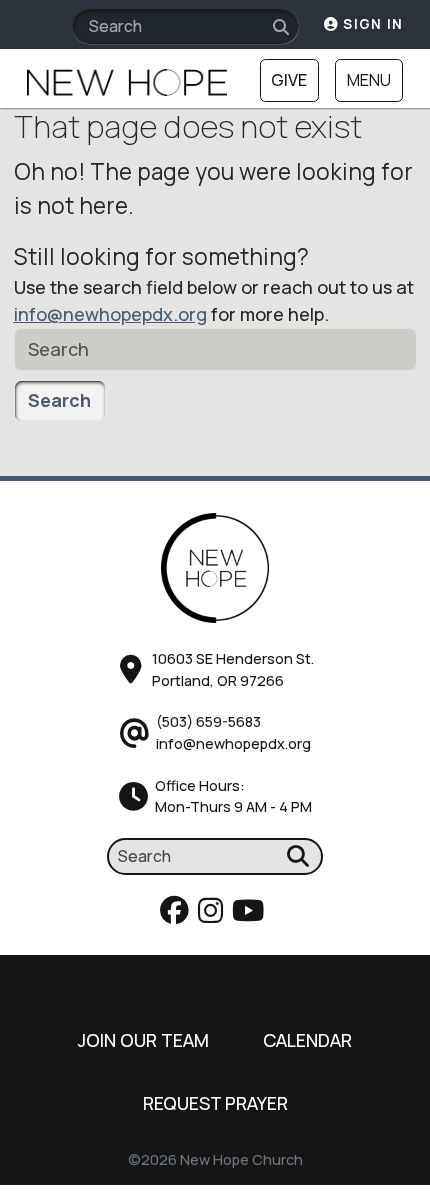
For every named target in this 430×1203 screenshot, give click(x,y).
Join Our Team (143, 1040)
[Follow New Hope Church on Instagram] (213, 915)
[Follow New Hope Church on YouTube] (251, 915)
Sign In (371, 24)
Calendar (307, 1040)
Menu (369, 80)
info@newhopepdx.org (110, 314)
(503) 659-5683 (208, 721)
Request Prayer (215, 1103)
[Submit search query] (281, 27)
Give (289, 80)
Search (59, 400)
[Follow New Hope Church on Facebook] (177, 915)
